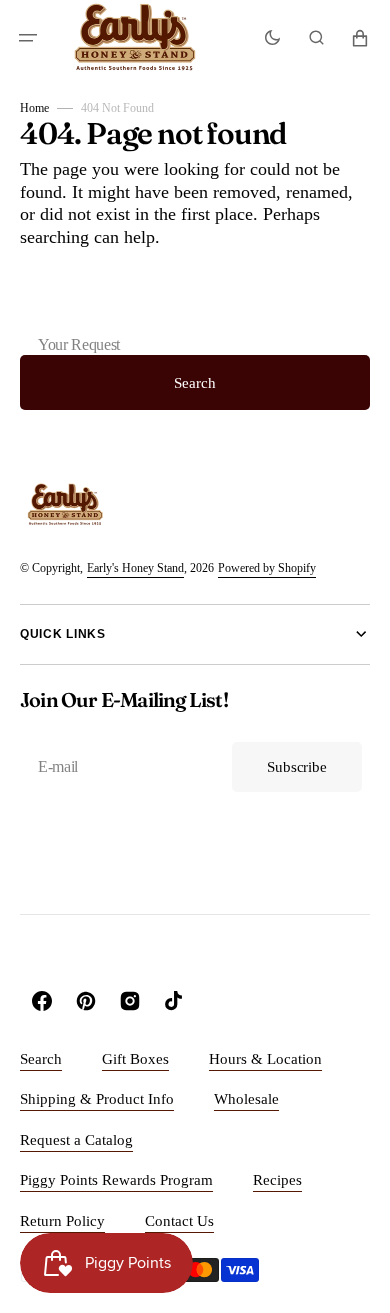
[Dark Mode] (272, 38)
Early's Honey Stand (135, 568)
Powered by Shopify (267, 568)
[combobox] (195, 312)
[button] (28, 38)
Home (34, 108)
